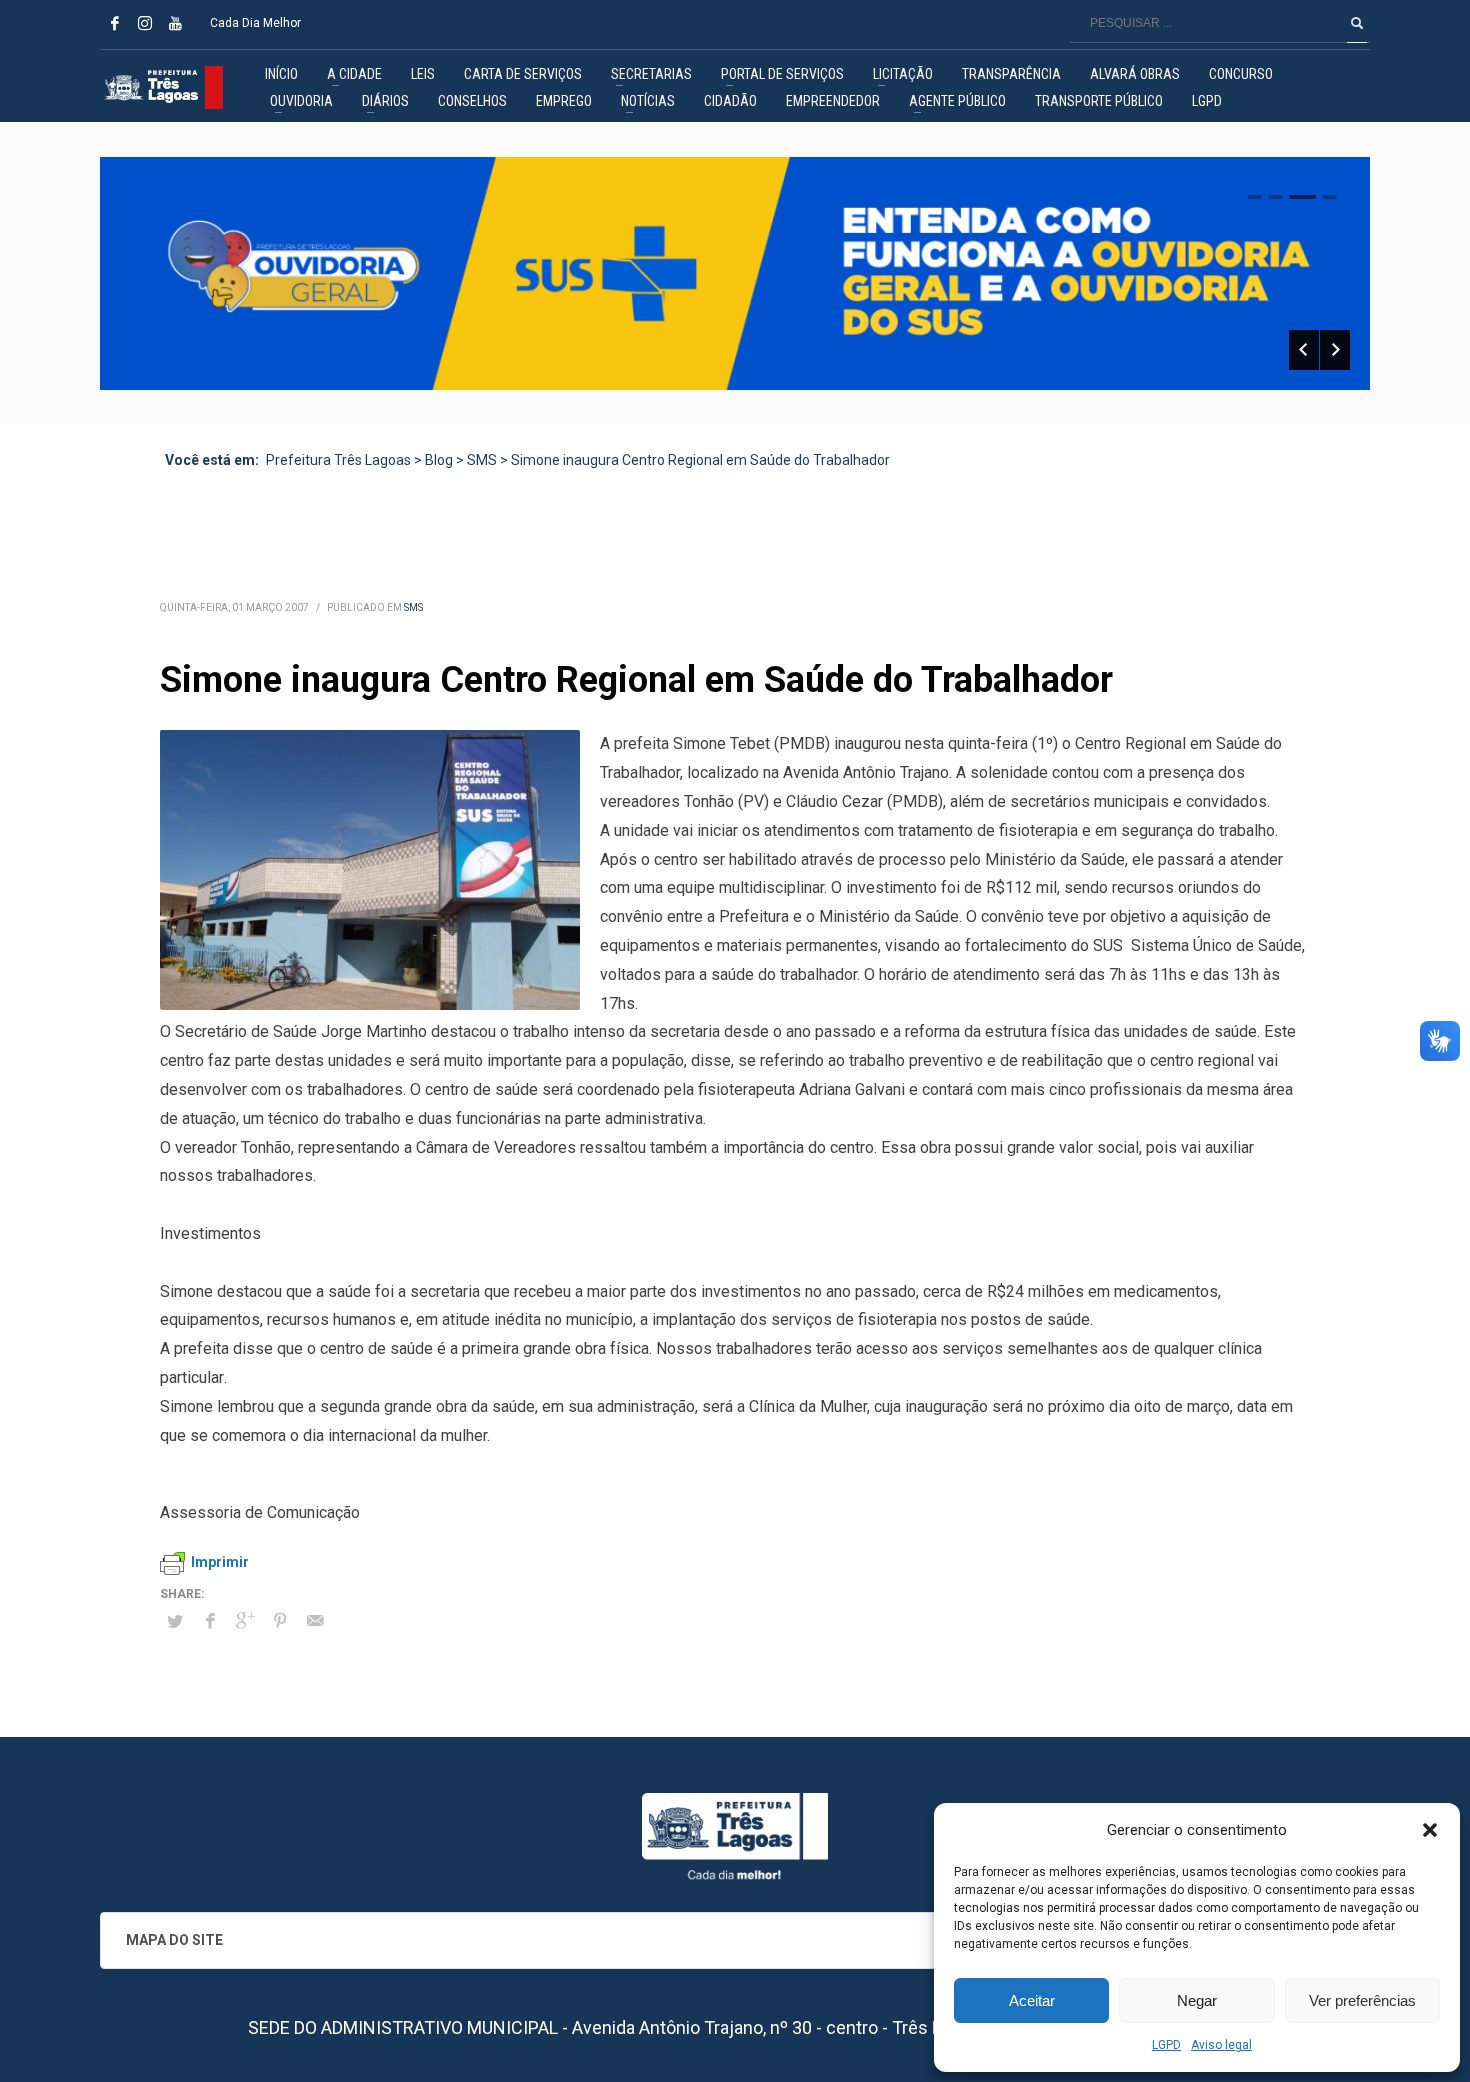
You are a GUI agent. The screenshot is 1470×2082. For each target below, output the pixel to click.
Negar (1197, 2000)
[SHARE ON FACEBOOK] (210, 1621)
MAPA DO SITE (174, 1940)
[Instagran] (145, 23)
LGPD (1166, 2045)
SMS (413, 607)
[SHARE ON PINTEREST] (280, 1621)
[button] (1430, 1830)
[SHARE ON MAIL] (315, 1621)
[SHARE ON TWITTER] (175, 1622)
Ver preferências (1362, 2000)
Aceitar (1032, 2000)
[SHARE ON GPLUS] (245, 1621)
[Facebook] (115, 23)
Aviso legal (1221, 2045)
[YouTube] (175, 23)
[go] (1357, 23)
